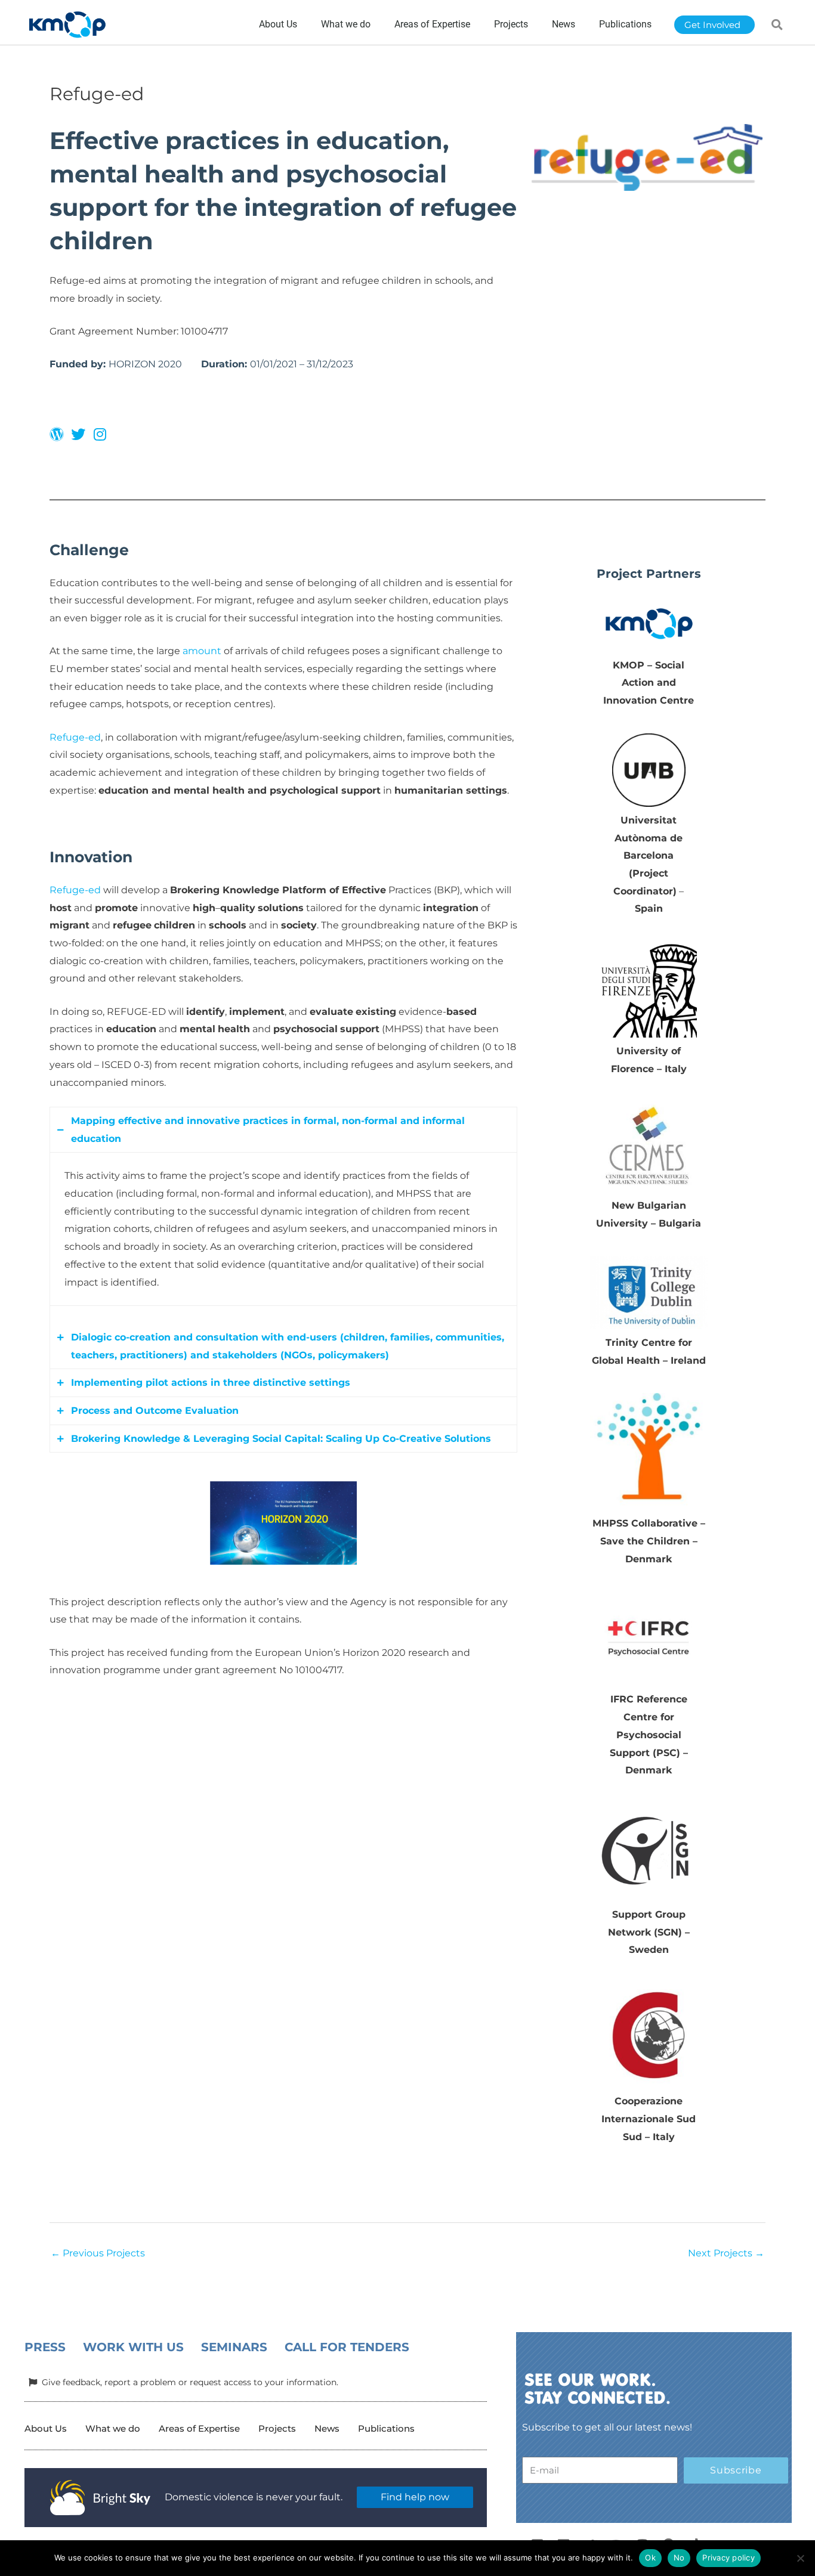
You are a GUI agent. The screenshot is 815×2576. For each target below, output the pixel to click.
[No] (800, 2558)
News (327, 2428)
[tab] (283, 1130)
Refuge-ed (75, 737)
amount (202, 651)
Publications (386, 2428)
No (679, 2558)
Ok (650, 2558)
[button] (777, 24)
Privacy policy (728, 2558)
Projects (277, 2428)
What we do (113, 2428)
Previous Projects (98, 2253)
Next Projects (726, 2253)
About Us (46, 2428)
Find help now (415, 2497)
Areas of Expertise (199, 2428)
